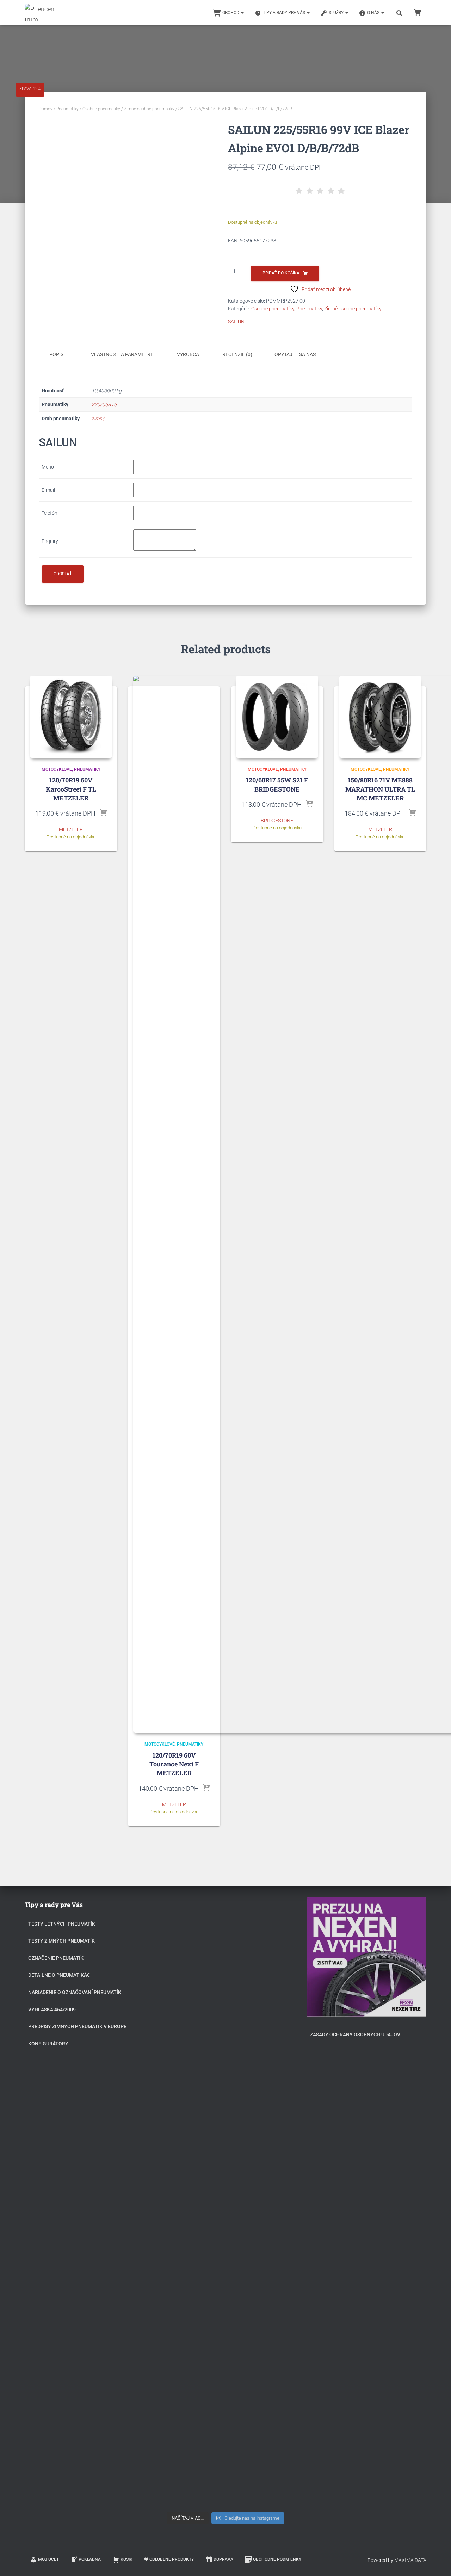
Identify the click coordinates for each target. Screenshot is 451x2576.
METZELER (71, 829)
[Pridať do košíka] (103, 813)
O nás (374, 13)
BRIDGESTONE (277, 821)
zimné (98, 419)
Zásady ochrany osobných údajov (355, 2035)
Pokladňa (90, 2559)
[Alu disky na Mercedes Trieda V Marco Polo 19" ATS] (226, 2102)
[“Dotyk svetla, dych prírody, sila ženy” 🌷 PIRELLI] (184, 1976)
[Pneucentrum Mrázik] (40, 13)
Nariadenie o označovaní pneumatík (75, 1992)
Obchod (231, 13)
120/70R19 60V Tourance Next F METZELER (174, 1764)
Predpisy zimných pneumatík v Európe (77, 2026)
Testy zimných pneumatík (61, 1941)
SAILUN (236, 322)
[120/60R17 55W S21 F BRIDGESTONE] (277, 717)
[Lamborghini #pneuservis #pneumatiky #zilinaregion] (226, 1940)
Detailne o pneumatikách (61, 1975)
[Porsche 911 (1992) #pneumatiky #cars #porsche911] (184, 2074)
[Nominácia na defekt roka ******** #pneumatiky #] (184, 2279)
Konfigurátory (48, 2044)
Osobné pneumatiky (101, 109)
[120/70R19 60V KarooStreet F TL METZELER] (71, 717)
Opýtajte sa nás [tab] (295, 354)
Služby (337, 13)
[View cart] (418, 12)
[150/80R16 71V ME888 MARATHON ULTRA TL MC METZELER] (380, 717)
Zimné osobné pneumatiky (149, 109)
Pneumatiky (67, 109)
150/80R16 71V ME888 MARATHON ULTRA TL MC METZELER (380, 789)
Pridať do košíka (281, 273)
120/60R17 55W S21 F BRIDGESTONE (277, 784)
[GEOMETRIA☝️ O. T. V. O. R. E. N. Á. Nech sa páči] (226, 2299)
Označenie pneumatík (56, 1958)
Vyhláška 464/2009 (52, 2010)
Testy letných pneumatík (62, 1924)
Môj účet (48, 2559)
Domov (46, 109)
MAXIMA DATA (410, 2560)
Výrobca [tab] (188, 354)
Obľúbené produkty (172, 2559)
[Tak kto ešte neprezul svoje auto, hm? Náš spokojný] (267, 2150)
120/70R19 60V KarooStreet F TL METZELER (71, 789)
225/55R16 (104, 404)
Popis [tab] (56, 354)
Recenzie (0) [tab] (237, 354)
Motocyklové (57, 769)
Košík (126, 2559)
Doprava (223, 2559)
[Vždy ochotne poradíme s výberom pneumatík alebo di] (267, 2379)
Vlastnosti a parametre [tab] (122, 354)
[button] (242, 13)
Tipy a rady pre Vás (285, 13)
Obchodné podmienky (277, 2559)
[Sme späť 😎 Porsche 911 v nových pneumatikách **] (267, 1968)
